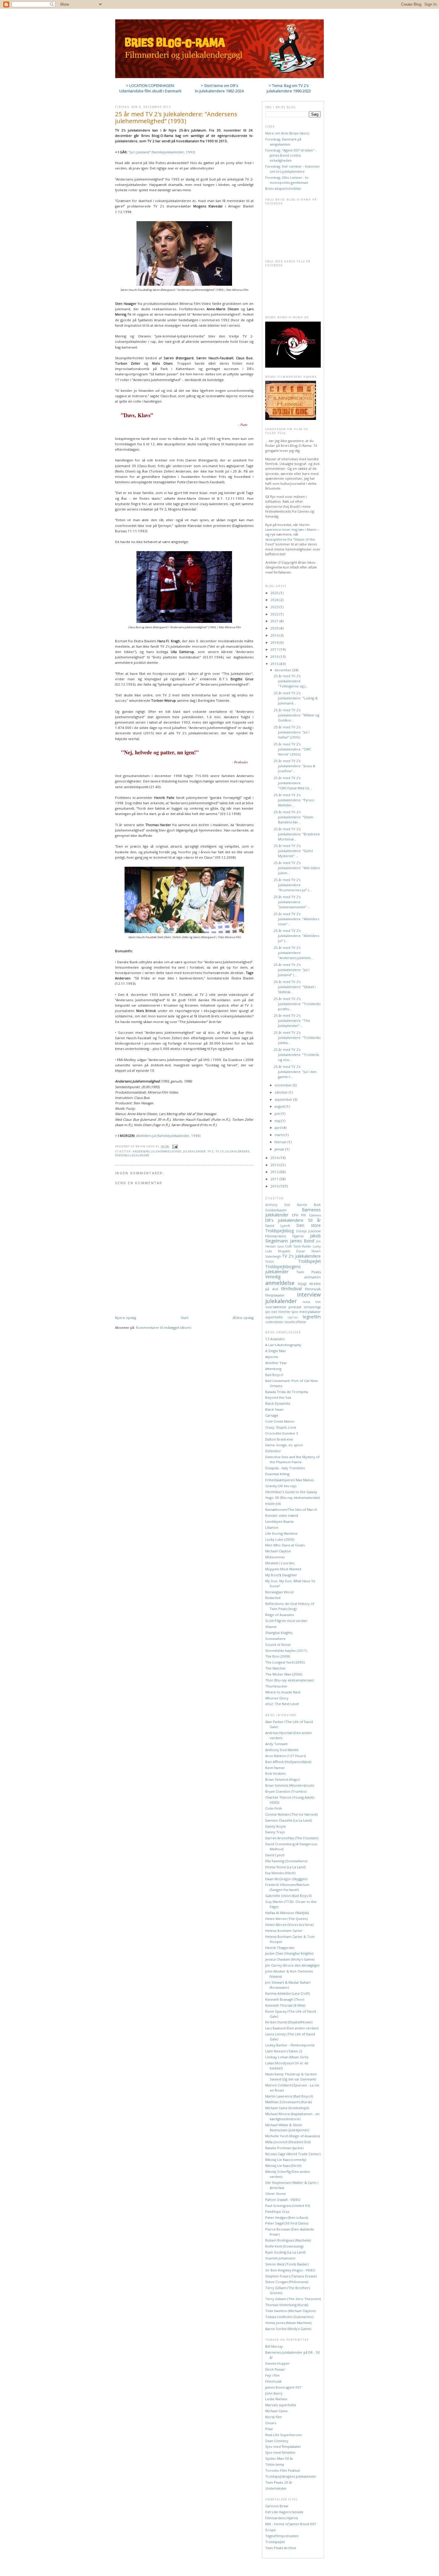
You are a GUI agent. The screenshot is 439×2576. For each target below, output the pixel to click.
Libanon (272, 1527)
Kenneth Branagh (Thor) (285, 1999)
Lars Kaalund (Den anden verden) (292, 2028)
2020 (275, 628)
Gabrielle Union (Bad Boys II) (288, 1896)
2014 (275, 1158)
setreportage (312, 1307)
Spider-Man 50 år (279, 2458)
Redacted (273, 1598)
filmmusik (313, 1289)
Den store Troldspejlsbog (293, 1228)
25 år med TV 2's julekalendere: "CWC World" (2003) (292, 749)
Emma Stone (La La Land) (285, 1867)
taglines (293, 1317)
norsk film (312, 1302)
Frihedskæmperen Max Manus (289, 1480)
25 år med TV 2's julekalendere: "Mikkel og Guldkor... (296, 715)
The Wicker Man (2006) (284, 1674)
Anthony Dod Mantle (286, 1205)
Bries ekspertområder (283, 188)
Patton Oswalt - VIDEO (283, 2200)
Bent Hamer (275, 1768)
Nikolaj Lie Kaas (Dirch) (283, 2165)
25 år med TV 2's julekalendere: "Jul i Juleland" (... (291, 970)
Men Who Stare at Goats (285, 1545)
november (284, 1085)
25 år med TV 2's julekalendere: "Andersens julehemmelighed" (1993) (176, 117)
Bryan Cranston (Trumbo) (286, 1791)
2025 (275, 593)
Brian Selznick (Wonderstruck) (290, 1785)
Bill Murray (274, 2346)
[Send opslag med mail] (175, 1146)
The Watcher (275, 1668)
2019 (275, 635)
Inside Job (273, 1503)
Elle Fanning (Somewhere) (286, 1861)
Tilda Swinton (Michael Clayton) (290, 2311)
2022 (275, 614)
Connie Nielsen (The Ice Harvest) (291, 1814)
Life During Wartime (281, 1533)
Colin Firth (274, 1808)
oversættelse (276, 1307)
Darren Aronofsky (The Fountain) (292, 1838)
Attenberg (273, 1369)
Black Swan (274, 1409)
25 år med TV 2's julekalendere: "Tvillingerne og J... (291, 681)
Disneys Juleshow (308, 1231)
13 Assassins (275, 1339)
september (284, 1099)
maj (278, 1121)
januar (280, 1149)
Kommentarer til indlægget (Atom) (164, 1327)
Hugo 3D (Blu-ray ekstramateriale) (293, 1498)
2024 (275, 600)
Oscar (301, 1251)
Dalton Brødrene (279, 1439)
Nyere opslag (126, 1318)
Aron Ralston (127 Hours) (285, 1756)
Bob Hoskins (275, 1773)
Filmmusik (273, 2381)
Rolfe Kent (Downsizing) (284, 2246)
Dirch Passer (275, 2369)
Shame (271, 1627)
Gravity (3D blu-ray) (281, 1486)
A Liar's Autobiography (283, 1345)
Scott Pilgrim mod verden (286, 1621)
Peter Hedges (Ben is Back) (287, 2217)
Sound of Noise (278, 1645)
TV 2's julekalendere (233, 1151)
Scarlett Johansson (280, 2258)
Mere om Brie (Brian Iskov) (287, 133)
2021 (275, 621)
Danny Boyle (275, 1826)
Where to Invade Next (283, 1692)
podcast (295, 1307)
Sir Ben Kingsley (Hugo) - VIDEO (290, 2270)
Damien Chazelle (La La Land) (288, 1820)
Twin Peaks (308, 1272)
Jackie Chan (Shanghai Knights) (289, 1953)
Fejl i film (273, 2375)
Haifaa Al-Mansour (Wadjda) (287, 1913)
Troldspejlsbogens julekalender (283, 1269)
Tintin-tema (275, 2464)
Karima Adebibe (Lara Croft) (287, 1993)
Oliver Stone (275, 2194)
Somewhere (275, 1639)
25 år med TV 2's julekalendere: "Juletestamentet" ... (292, 902)
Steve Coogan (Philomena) (287, 2282)
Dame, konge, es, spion (284, 1445)
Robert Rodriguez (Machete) (288, 2240)
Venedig (273, 1277)
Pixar (269, 2429)
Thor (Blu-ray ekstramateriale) (290, 1680)
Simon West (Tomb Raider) (287, 2264)
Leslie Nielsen (276, 2399)
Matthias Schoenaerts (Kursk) (288, 2102)
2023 (275, 607)
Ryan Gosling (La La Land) (285, 2252)
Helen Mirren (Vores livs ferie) (289, 1925)
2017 (275, 649)
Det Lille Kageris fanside (284, 2512)
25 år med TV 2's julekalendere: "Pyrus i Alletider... (294, 800)
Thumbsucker (276, 1686)
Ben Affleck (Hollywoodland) (288, 1762)
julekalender (195, 1151)
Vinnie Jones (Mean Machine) (288, 2323)
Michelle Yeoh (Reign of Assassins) (293, 2136)
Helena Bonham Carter (284, 1931)
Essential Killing (277, 1474)
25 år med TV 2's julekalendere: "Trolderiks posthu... (297, 1004)
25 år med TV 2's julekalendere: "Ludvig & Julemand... (296, 698)
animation (313, 1277)
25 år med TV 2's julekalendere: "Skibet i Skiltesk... (295, 987)
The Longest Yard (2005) (285, 1662)
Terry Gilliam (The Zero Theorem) (293, 2299)
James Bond (302, 1241)
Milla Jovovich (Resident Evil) (288, 2142)
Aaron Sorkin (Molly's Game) (288, 2329)
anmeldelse (280, 1283)
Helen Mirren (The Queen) (286, 1919)
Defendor (273, 1451)
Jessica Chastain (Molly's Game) (290, 1959)
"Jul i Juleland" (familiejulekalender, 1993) (162, 152)
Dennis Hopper (277, 2363)
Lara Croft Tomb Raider (294, 1246)
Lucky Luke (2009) (280, 1539)
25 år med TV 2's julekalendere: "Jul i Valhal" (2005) (291, 732)
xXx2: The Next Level (282, 1704)
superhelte (274, 1317)
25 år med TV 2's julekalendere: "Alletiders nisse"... (296, 919)
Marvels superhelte (281, 2405)
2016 (275, 656)
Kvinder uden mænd (282, 1515)
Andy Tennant (276, 1744)
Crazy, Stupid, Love (281, 1427)
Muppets (284, 1251)
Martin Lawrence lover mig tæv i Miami (291, 527)
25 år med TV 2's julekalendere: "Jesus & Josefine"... (294, 766)
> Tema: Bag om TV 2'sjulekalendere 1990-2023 (289, 88)
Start (185, 1318)
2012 (275, 1172)
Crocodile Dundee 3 (282, 1433)
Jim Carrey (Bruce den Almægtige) (292, 1965)
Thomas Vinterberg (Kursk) (287, 2305)
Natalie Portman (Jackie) (284, 2148)
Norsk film (274, 2417)
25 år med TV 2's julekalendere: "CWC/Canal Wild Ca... (293, 783)
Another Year (276, 1363)
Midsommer (275, 1557)
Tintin (270, 1262)
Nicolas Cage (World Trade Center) (293, 2154)
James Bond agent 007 (283, 2387)
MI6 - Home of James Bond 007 (291, 2524)
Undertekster (276, 2488)
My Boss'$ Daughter (281, 1575)
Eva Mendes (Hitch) (280, 1873)
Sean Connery (277, 2441)
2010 (275, 1186)
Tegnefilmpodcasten (282, 2536)
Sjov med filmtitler (280, 2452)
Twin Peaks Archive (281, 2548)
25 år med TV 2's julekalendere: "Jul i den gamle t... (295, 1072)
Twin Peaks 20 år (279, 2482)
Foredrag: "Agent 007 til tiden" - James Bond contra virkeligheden (291, 155)
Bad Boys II (274, 1375)
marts (280, 1135)
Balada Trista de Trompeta (287, 1392)
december (283, 670)
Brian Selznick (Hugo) (282, 1779)
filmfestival (291, 1289)
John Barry (274, 2393)
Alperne (272, 1357)
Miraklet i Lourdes (280, 1563)
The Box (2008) (278, 1656)
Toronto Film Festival (283, 2470)
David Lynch (278, 1226)
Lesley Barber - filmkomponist (290, 2045)
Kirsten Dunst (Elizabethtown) (289, 2022)
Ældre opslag (243, 1318)
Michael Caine (276, 2411)
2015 (275, 664)
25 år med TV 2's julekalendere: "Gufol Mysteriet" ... (293, 851)
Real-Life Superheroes (283, 2435)
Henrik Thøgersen (280, 1948)
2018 (275, 642)
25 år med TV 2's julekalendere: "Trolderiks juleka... (297, 1038)
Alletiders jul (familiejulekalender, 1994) (168, 1136)
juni (278, 1113)
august (280, 1106)
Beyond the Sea (278, 1397)
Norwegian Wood (279, 1592)
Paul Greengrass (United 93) (288, 2206)
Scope (270, 2530)
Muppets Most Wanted (283, 1569)
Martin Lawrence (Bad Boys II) (289, 2096)
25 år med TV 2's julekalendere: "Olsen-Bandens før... (294, 817)
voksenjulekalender (132, 1155)
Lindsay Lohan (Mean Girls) (287, 2057)
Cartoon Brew (277, 2506)
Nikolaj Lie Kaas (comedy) (286, 2160)
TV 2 (211, 1151)
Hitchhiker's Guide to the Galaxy (291, 1492)
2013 (275, 1165)
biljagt (302, 1284)
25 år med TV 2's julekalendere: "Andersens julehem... (294, 953)
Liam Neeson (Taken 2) (284, 2051)
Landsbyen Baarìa (279, 1521)
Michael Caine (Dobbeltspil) (287, 2108)
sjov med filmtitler (278, 1312)
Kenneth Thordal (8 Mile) (285, 2005)
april (278, 1128)
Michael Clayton (278, 1551)
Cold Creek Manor (280, 1421)
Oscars (271, 2423)
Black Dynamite (278, 1403)
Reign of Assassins (280, 1615)
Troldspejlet (309, 1261)
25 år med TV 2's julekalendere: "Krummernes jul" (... (293, 885)
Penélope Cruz (277, 2212)
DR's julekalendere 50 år (293, 1220)
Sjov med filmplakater (283, 2446)
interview (309, 1294)
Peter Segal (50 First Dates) (287, 2223)
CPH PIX (299, 1215)
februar (281, 1142)
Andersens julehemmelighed (157, 1151)
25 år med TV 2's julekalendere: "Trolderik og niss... (296, 1055)
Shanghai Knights (279, 1633)
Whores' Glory (277, 1698)
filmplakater (275, 1295)
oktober (282, 1092)
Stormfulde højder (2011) (286, 1651)
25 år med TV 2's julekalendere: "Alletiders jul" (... (296, 936)
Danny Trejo (275, 1832)
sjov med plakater (306, 1312)
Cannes (315, 1215)
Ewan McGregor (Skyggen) (286, 1879)
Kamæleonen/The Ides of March (291, 1509)
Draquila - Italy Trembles (285, 1468)
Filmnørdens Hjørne (284, 1236)
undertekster (274, 1322)
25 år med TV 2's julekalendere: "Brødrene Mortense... (297, 834)
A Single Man (275, 1351)
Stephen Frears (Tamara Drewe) (291, 2276)
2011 (275, 1179)
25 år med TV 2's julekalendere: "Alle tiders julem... (297, 868)
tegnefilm (312, 1317)
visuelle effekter (295, 1322)
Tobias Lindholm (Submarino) (289, 2317)
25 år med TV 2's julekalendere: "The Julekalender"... (292, 1021)
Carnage (272, 1415)
